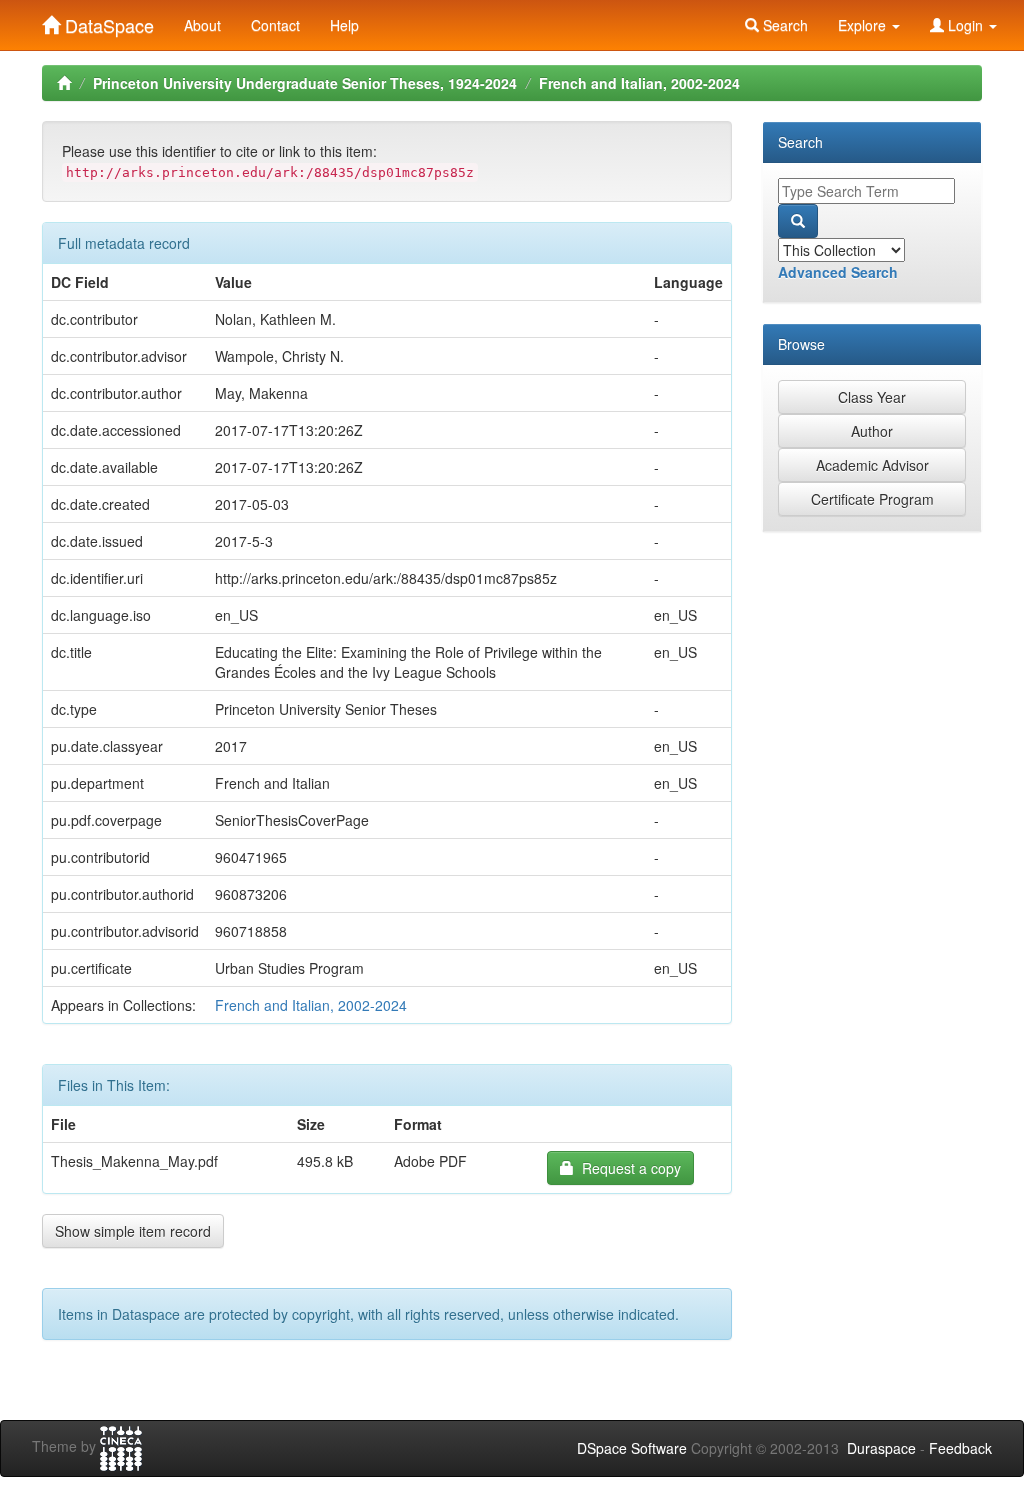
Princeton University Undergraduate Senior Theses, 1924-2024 (305, 83)
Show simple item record (133, 1231)
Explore (864, 25)
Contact (275, 25)
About (202, 25)
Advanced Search (838, 272)
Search (783, 25)
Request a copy (627, 1168)
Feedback (960, 1448)
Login (965, 25)
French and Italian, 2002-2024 (639, 83)
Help (344, 25)
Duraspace (881, 1448)
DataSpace (107, 21)
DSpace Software (632, 1448)
